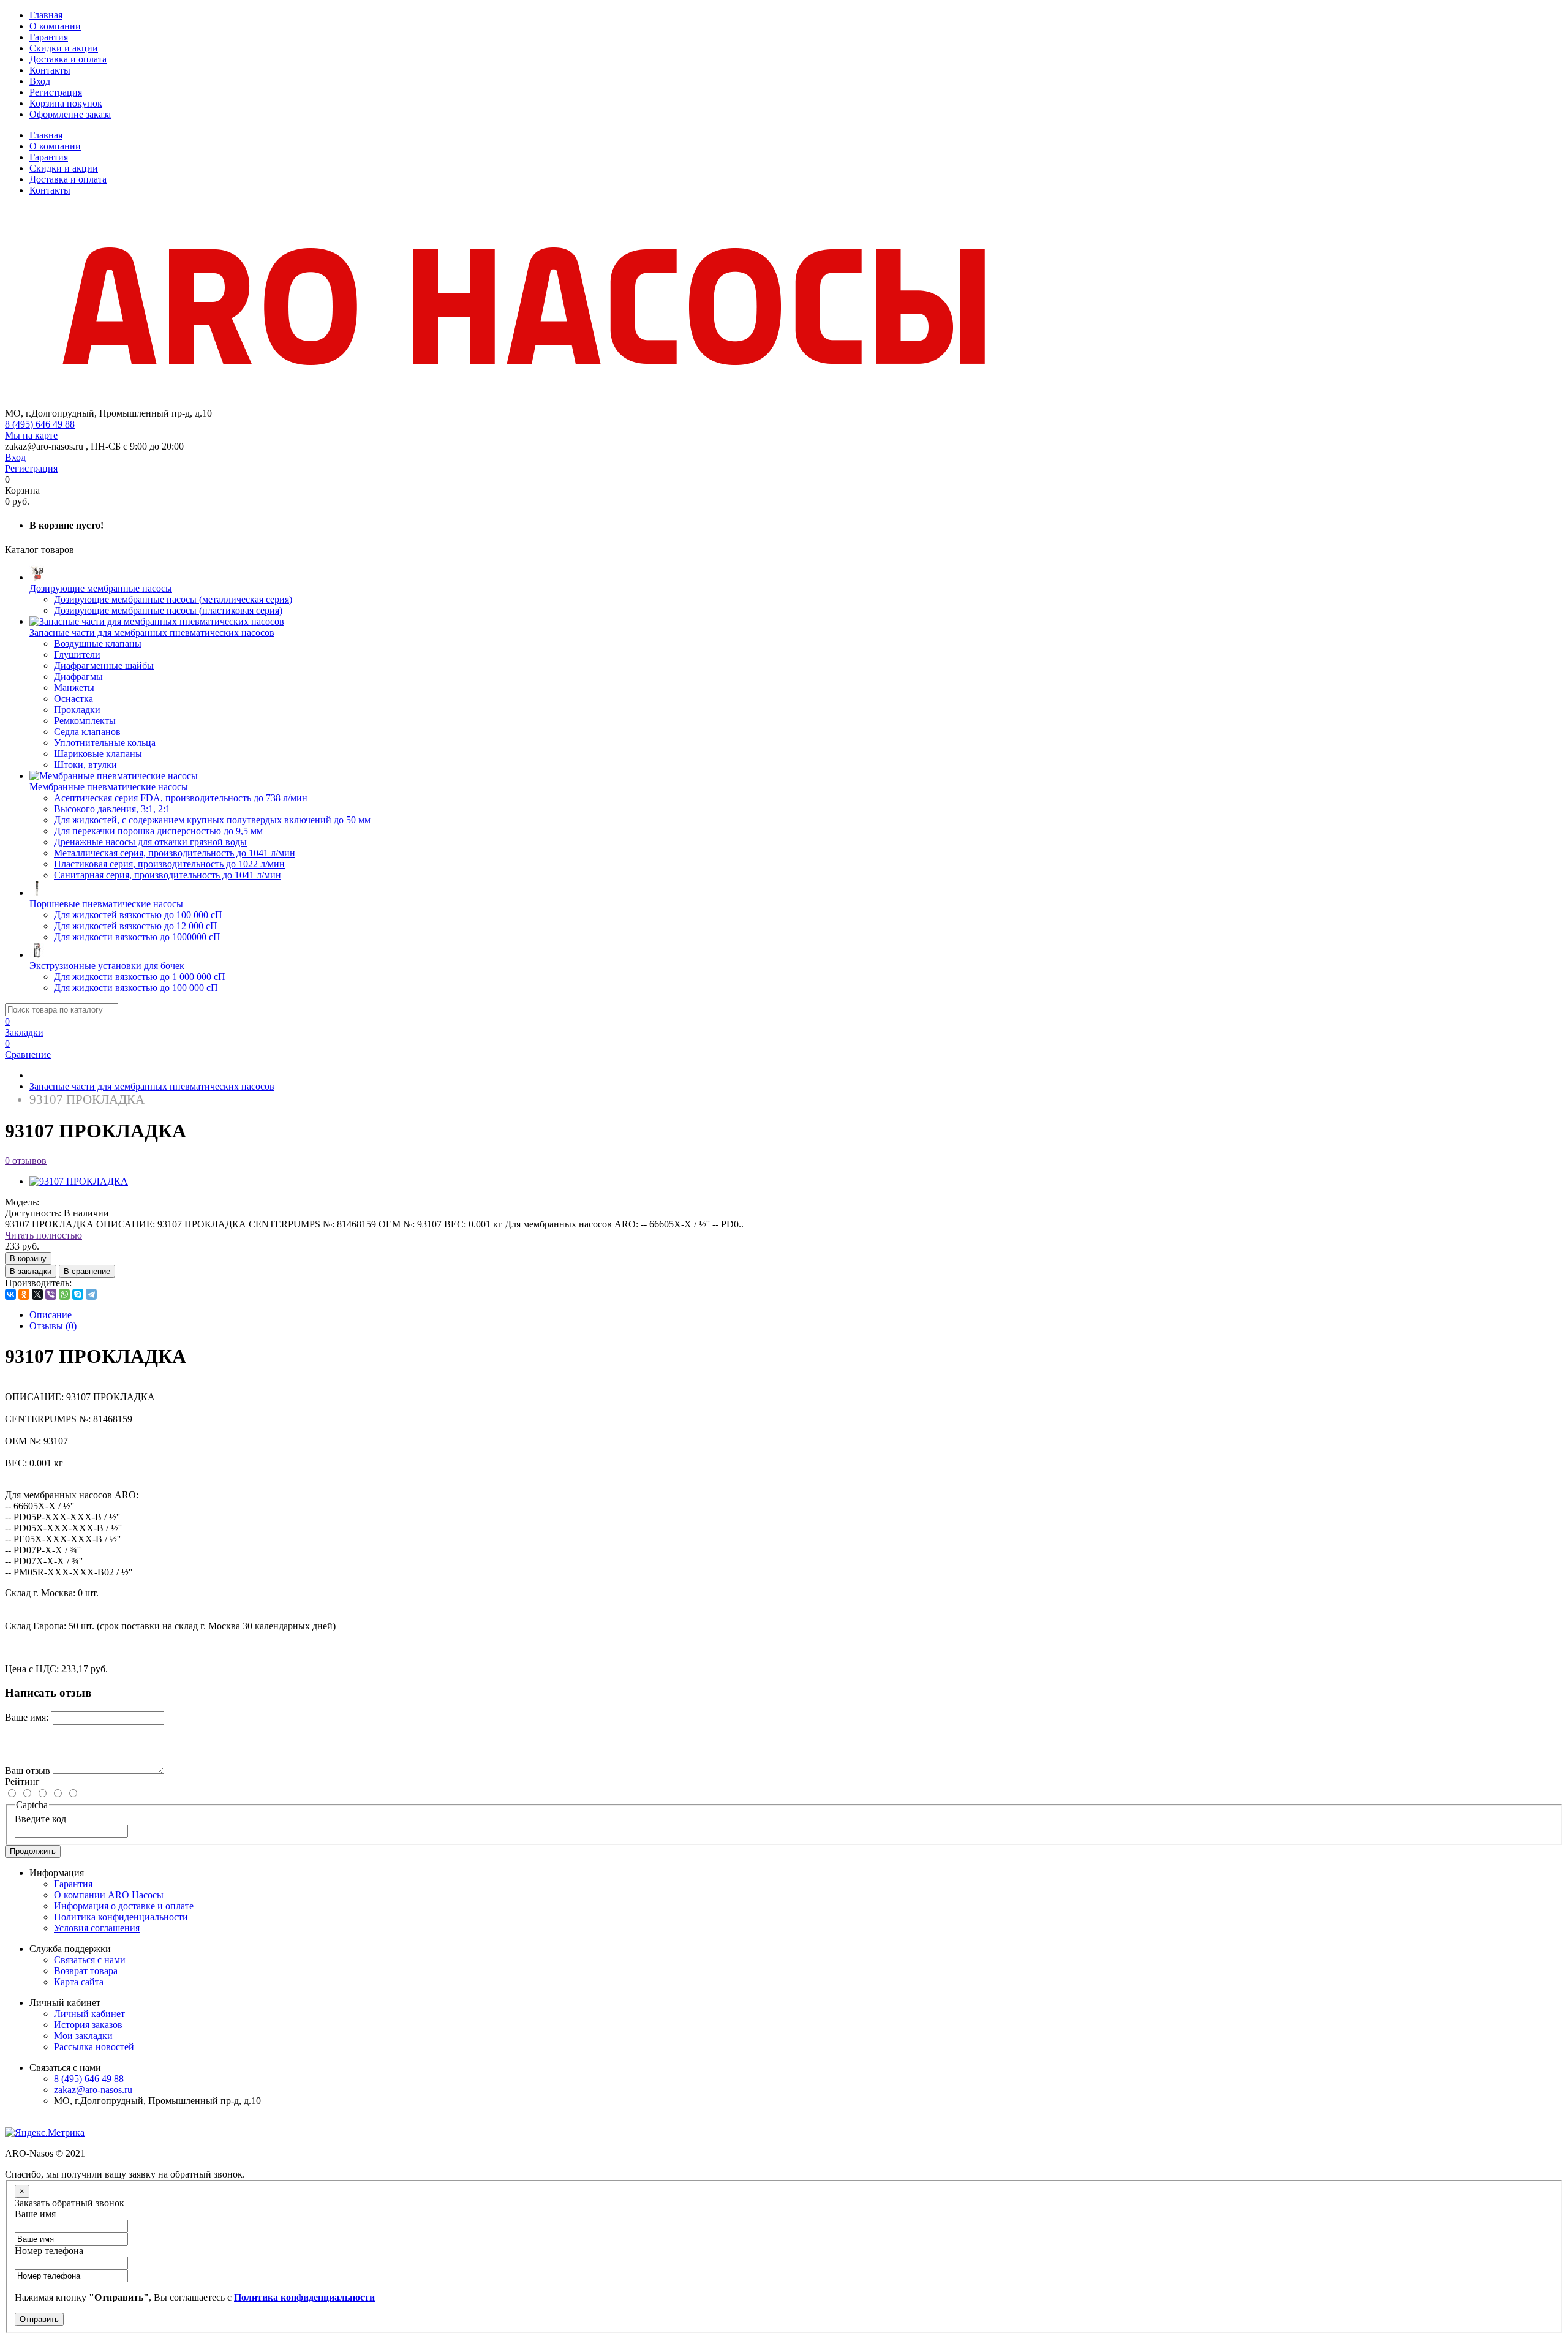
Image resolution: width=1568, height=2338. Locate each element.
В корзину (28, 1258)
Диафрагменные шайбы (104, 666)
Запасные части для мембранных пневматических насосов (152, 1086)
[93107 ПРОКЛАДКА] (79, 1181)
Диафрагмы (78, 677)
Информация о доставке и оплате (124, 1906)
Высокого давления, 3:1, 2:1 (112, 809)
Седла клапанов (87, 732)
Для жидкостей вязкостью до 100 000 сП (138, 915)
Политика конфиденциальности (121, 1917)
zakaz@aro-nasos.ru (93, 2090)
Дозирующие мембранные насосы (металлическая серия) (173, 599)
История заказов (88, 2025)
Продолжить (33, 1851)
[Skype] (78, 1294)
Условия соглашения (97, 1928)
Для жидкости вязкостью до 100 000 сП (136, 988)
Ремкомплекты (85, 721)
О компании (55, 26)
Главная (46, 15)
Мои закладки (83, 2036)
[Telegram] (91, 1294)
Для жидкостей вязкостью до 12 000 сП (136, 926)
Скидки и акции (64, 48)
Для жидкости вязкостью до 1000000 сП (137, 937)
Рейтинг (22, 1782)
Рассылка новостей (94, 2047)
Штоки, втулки (85, 765)
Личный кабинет (89, 2014)
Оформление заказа (70, 114)
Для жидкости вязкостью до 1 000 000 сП (140, 977)
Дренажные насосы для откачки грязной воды (150, 842)
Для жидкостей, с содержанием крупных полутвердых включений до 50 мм (212, 820)
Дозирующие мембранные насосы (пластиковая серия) (168, 610)
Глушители (77, 654)
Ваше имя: (27, 1717)
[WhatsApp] (64, 1294)
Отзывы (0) (53, 1326)
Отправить (39, 2319)
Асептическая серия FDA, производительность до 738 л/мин (181, 798)
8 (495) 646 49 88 (40, 424)
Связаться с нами (90, 1960)
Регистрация (56, 92)
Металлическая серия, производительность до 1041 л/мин (175, 853)
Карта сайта (79, 1982)
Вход (40, 81)
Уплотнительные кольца (105, 743)
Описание (51, 1315)
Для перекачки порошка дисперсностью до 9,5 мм (158, 831)
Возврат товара (86, 1971)
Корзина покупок (66, 103)
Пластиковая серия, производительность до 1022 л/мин (169, 864)
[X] (37, 1294)
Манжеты (74, 688)
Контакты (50, 70)
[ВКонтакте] (10, 1294)
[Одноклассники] (24, 1294)
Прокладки (77, 710)
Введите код (40, 1819)
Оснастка (73, 699)
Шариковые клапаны (98, 754)
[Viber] (51, 1294)
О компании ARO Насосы (109, 1895)
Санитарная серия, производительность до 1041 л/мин (168, 875)
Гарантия (49, 37)
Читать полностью (43, 1235)
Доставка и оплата (68, 59)
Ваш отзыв (28, 1770)
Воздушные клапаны (98, 643)
